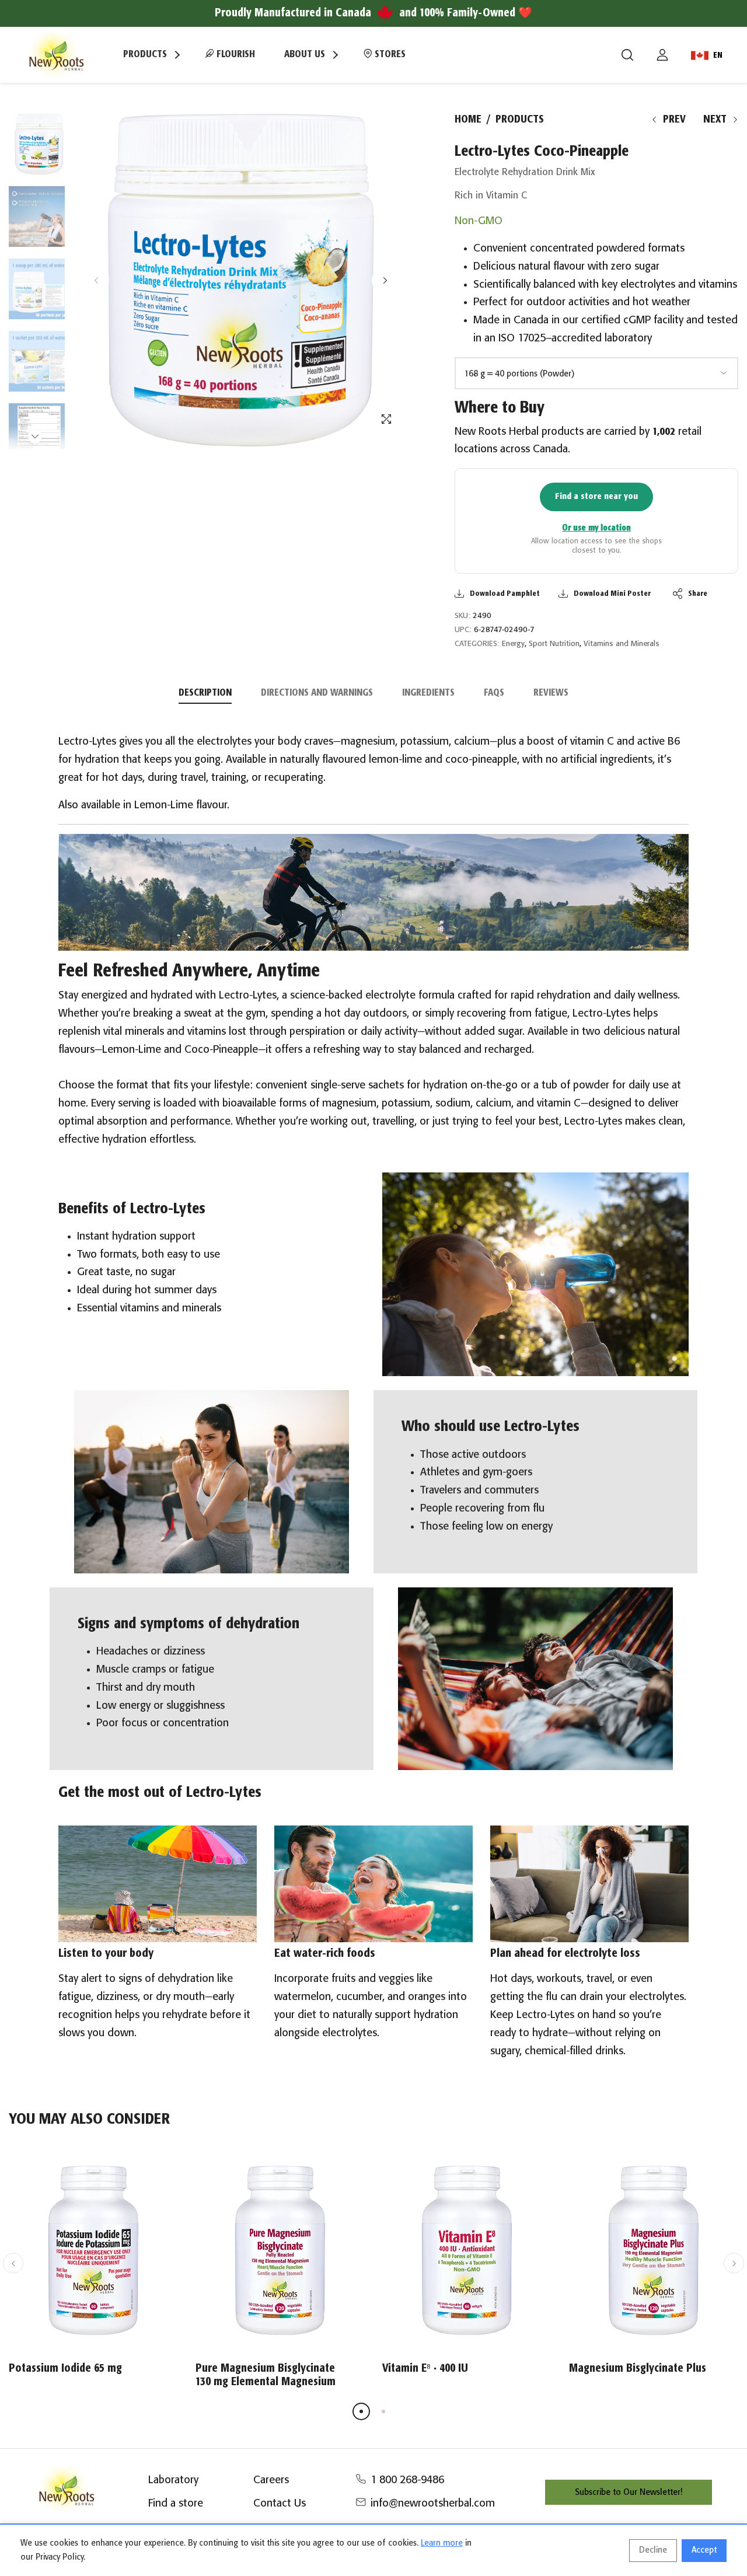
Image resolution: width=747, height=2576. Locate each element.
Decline (653, 2550)
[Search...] (627, 55)
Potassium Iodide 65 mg (65, 2369)
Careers (271, 2480)
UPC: (463, 630)
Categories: (477, 644)
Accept (704, 2550)
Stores (389, 55)
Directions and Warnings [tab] (317, 693)
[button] (385, 280)
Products (520, 120)
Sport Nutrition (554, 644)
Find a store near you (596, 496)
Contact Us (280, 2504)
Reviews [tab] (551, 693)
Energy (513, 644)
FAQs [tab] (494, 693)
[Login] (662, 55)
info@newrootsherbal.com (433, 2504)
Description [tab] (205, 693)
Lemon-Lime (164, 805)
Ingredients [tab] (428, 693)
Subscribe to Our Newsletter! (629, 2493)
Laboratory (173, 2480)
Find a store (176, 2504)
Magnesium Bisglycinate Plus (638, 2369)
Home (468, 120)
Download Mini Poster (612, 594)
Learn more (442, 2543)
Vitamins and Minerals (622, 644)
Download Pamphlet (505, 594)
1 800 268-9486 (407, 2480)
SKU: (462, 616)
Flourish (235, 55)
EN (718, 55)
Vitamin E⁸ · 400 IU (425, 2369)
